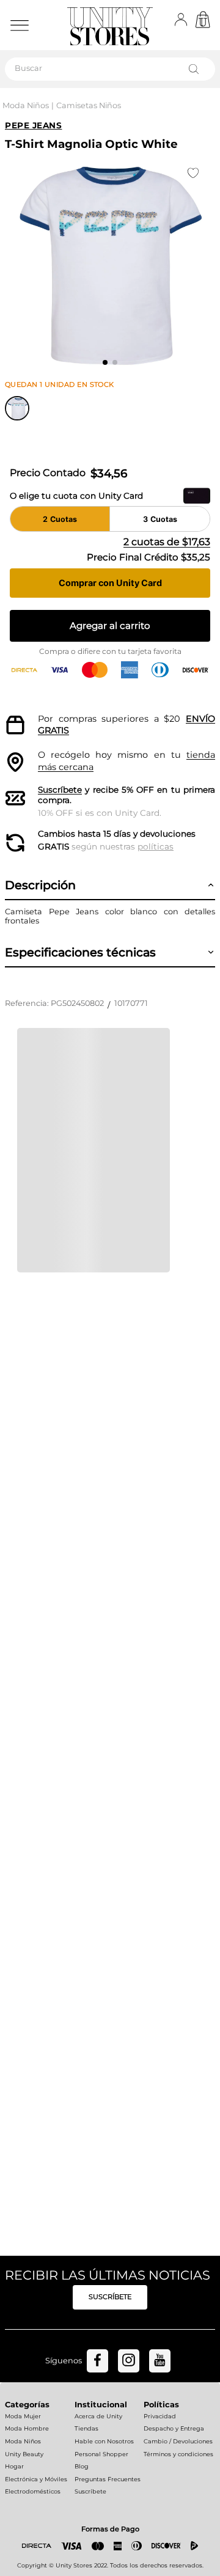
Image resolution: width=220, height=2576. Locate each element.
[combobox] (110, 69)
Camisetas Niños (89, 105)
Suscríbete (60, 790)
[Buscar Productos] (196, 69)
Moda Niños (26, 105)
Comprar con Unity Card (110, 583)
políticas (156, 846)
